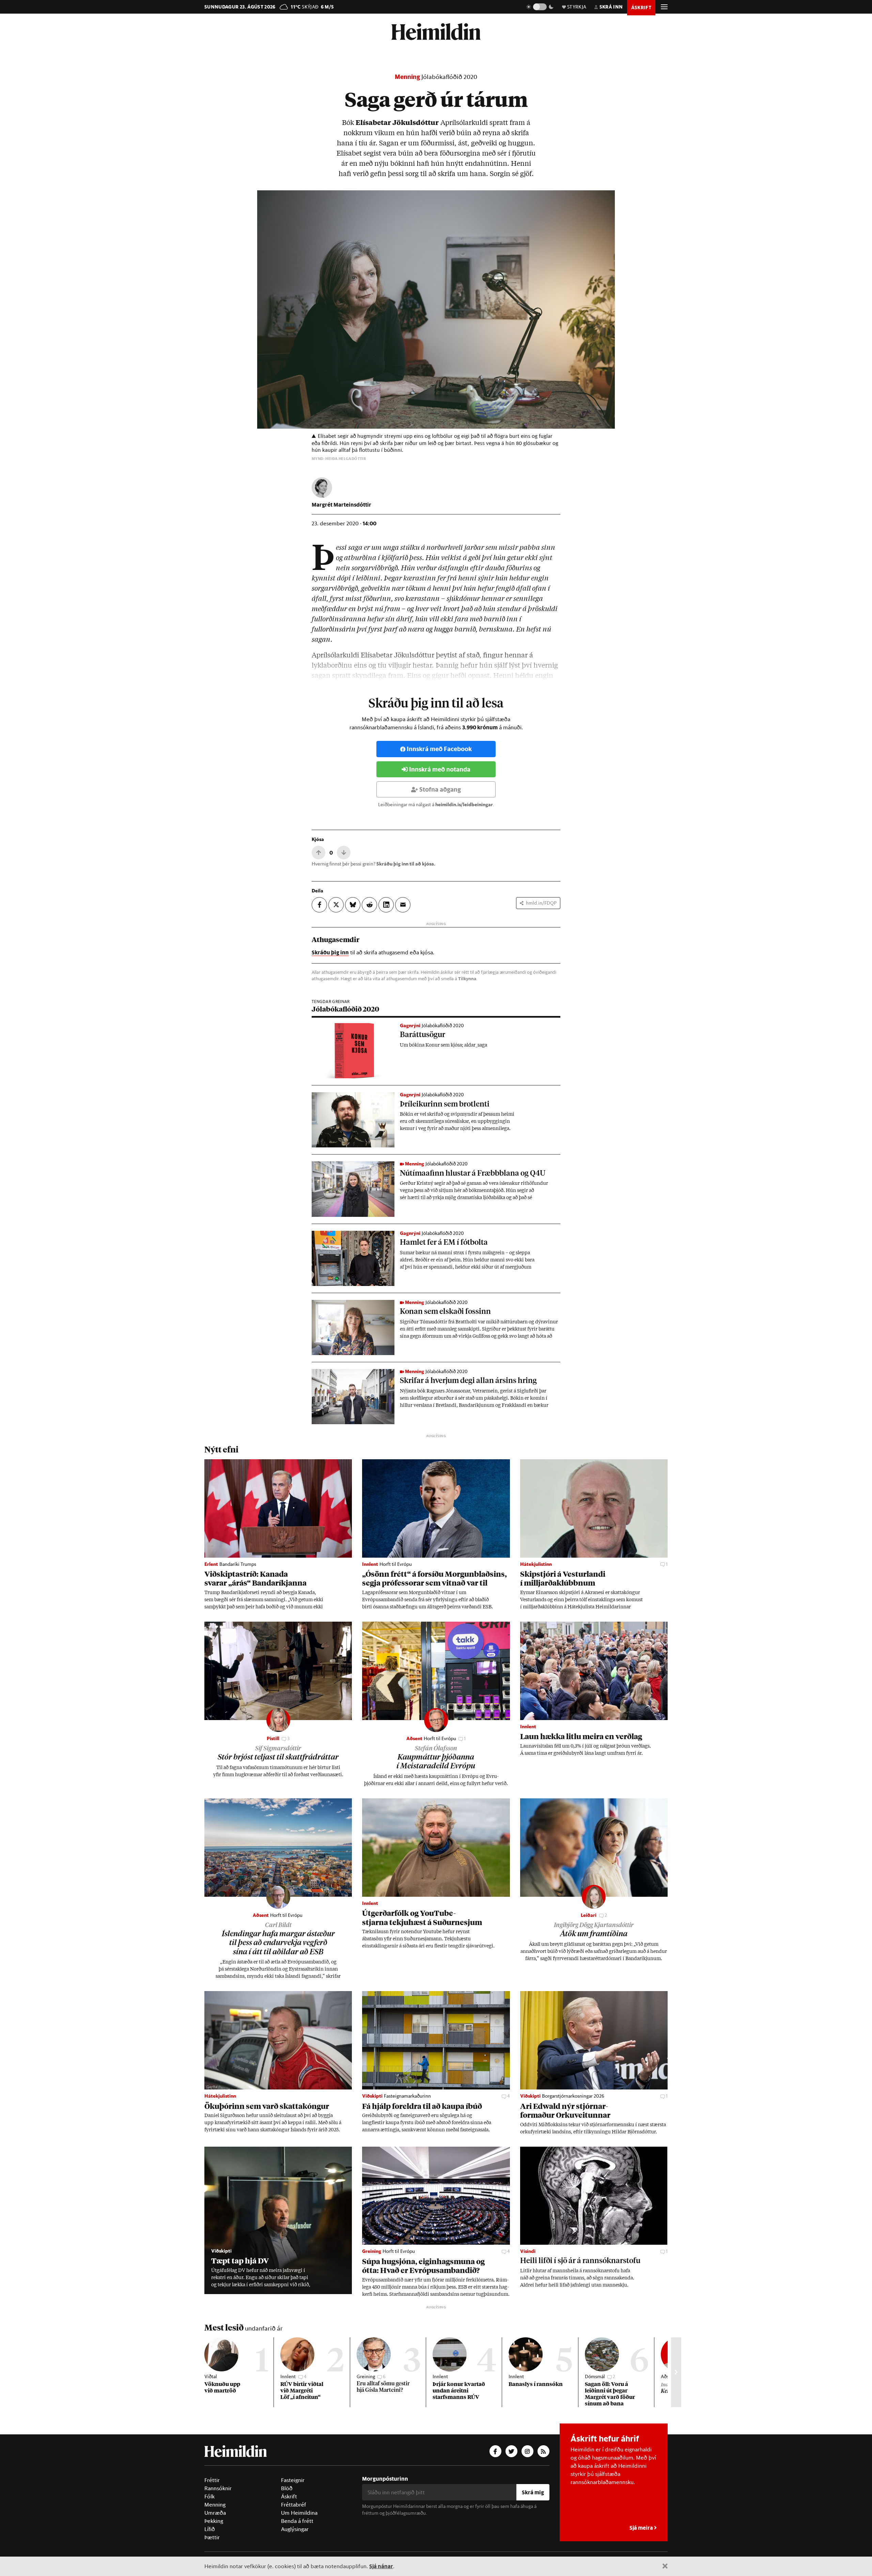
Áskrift (289, 2496)
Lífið (210, 2529)
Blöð (287, 2488)
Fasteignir (293, 2480)
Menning (407, 77)
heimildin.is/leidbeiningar (464, 805)
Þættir (212, 2537)
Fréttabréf (294, 2505)
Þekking (214, 2521)
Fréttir (212, 2480)
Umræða (215, 2513)
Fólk (209, 2496)
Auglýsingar (295, 2529)
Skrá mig (533, 2492)
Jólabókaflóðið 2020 (449, 77)
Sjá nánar (381, 2566)
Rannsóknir (218, 2488)
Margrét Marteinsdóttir (341, 504)
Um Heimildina (299, 2513)
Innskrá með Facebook (439, 749)
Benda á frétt (297, 2521)
